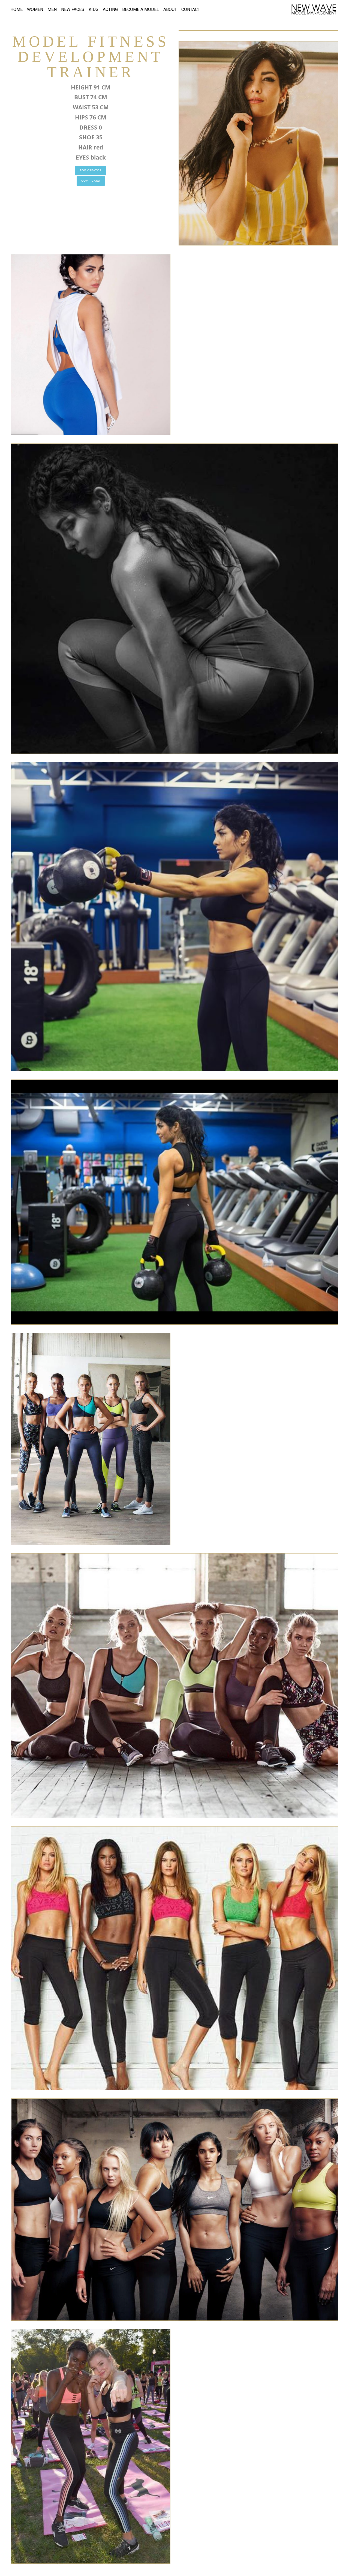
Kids (94, 9)
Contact (191, 9)
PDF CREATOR (91, 170)
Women (35, 9)
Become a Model (141, 9)
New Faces (73, 9)
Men (52, 9)
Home (16, 9)
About (170, 9)
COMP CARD (91, 181)
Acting (110, 9)
